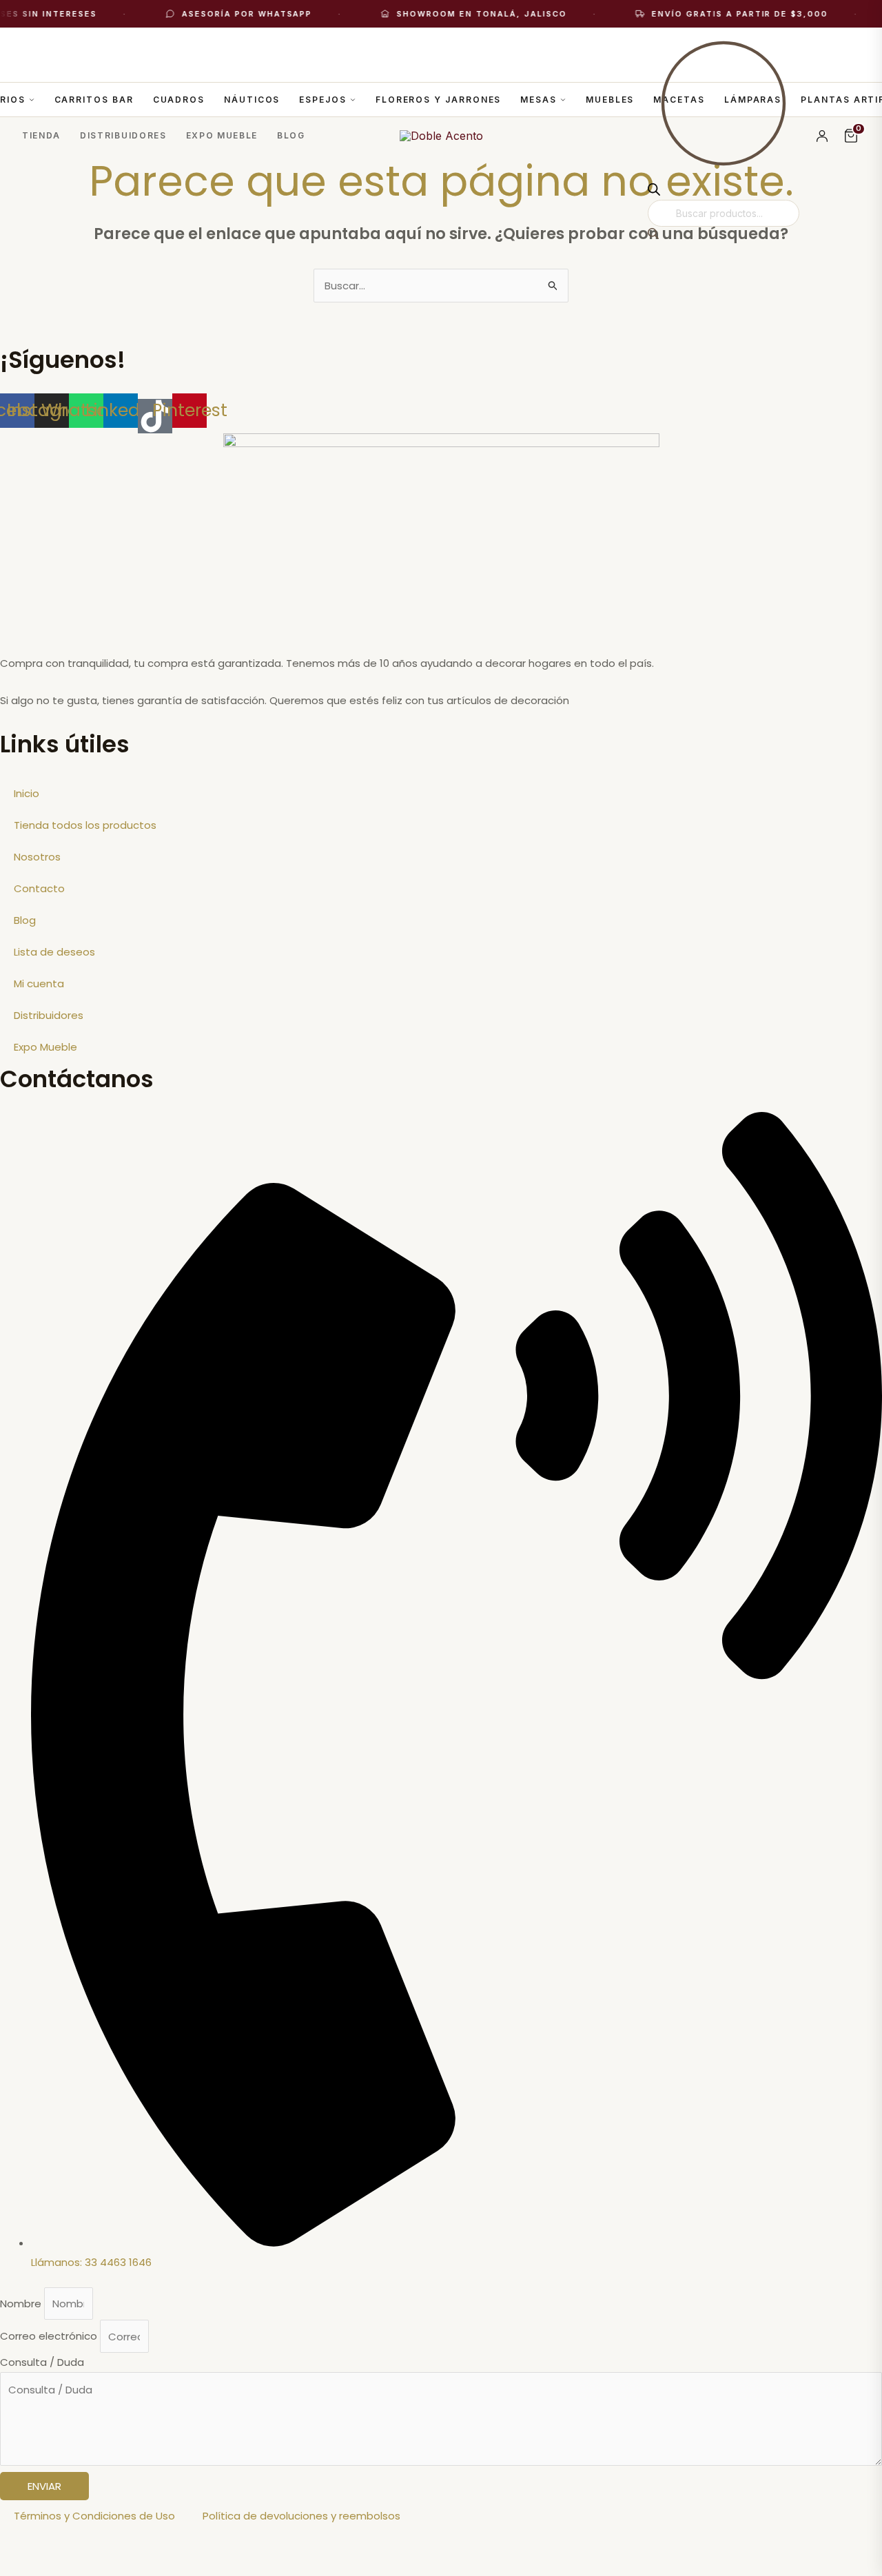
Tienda (41, 135)
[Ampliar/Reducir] (28, 2545)
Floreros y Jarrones (438, 100)
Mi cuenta (39, 983)
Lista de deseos (54, 952)
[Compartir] (143, 2545)
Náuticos (252, 100)
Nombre (22, 2304)
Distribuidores (123, 135)
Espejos (322, 100)
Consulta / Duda (42, 2362)
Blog (291, 135)
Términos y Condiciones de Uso (94, 2516)
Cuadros (179, 100)
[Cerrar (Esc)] (201, 2545)
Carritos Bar (94, 100)
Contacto (39, 888)
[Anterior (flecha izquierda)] (28, 2567)
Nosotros (37, 857)
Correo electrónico (50, 2337)
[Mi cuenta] (822, 136)
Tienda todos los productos (85, 825)
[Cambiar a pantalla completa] (85, 2545)
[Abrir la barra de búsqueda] (654, 192)
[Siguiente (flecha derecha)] (85, 2567)
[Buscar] (653, 235)
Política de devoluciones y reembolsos (301, 2516)
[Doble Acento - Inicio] (441, 136)
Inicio (27, 793)
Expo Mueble (222, 135)
